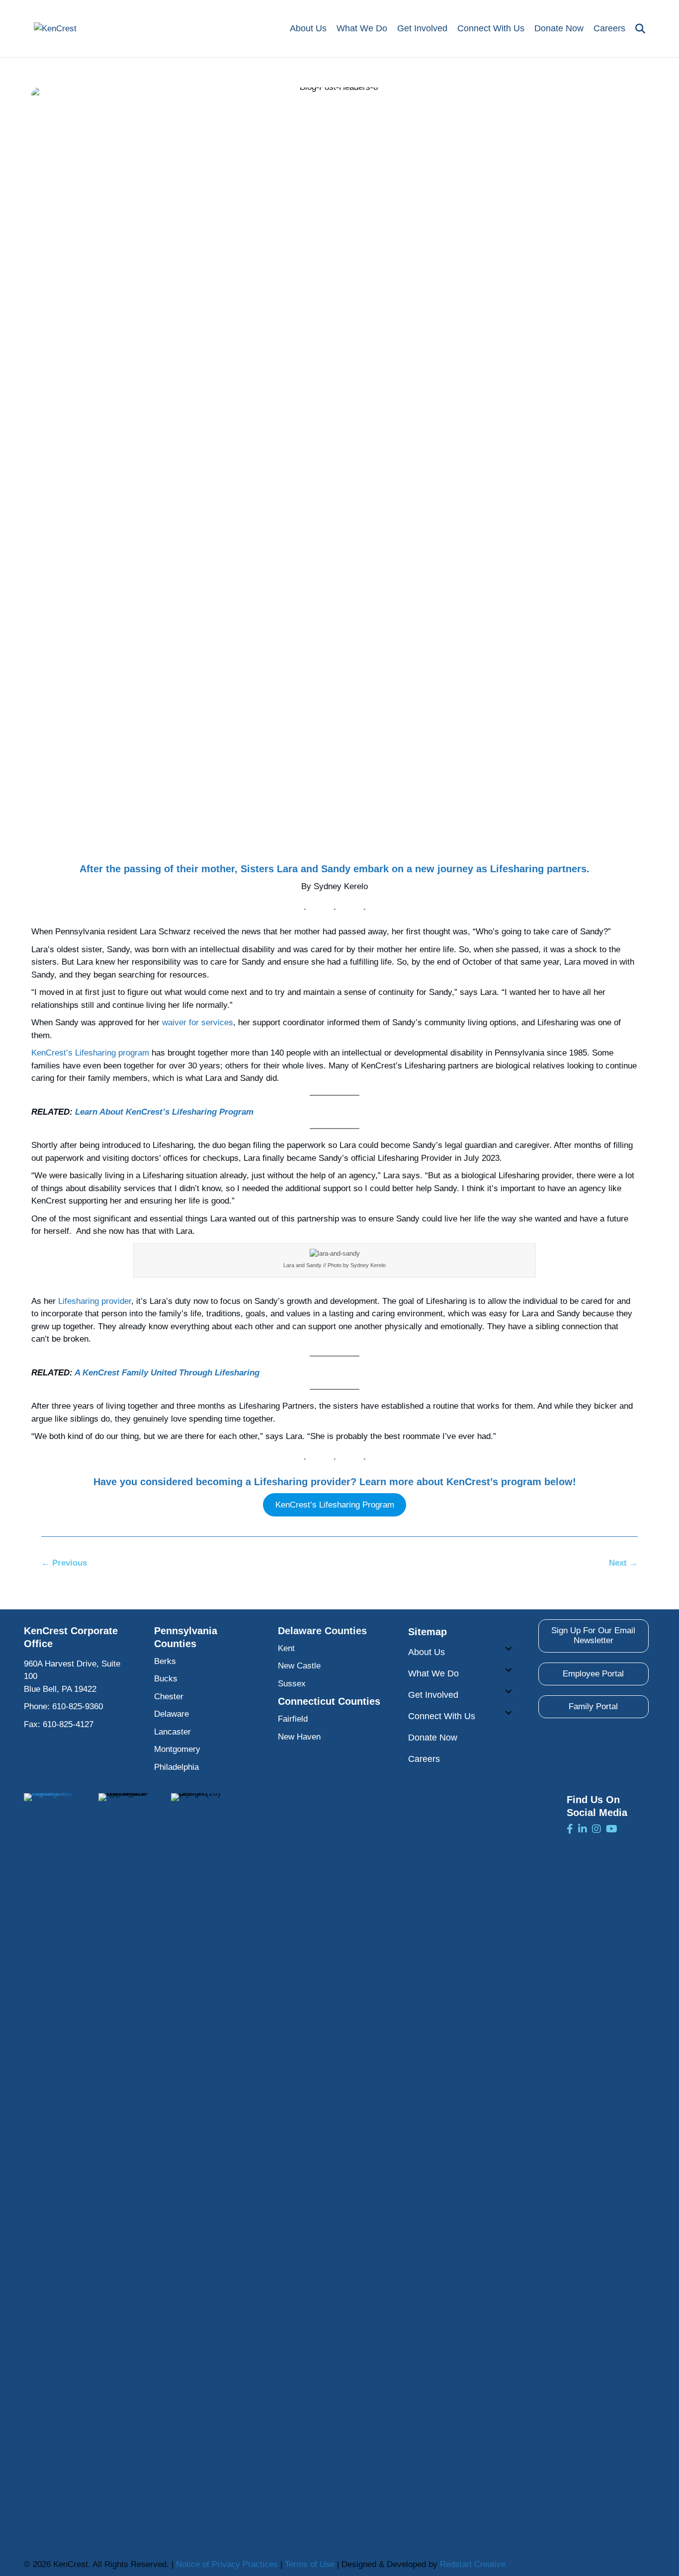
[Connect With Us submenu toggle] (509, 1713)
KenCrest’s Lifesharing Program (335, 1505)
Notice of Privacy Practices (227, 2564)
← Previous (64, 1563)
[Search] (638, 29)
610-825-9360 (78, 1706)
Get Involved (422, 28)
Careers (609, 28)
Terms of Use (310, 2564)
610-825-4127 (68, 1724)
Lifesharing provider (93, 1301)
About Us (308, 28)
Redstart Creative (473, 2564)
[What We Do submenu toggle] (509, 1670)
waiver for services (198, 1023)
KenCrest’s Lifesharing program (90, 1053)
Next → (623, 1563)
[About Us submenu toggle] (509, 1649)
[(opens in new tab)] (49, 2165)
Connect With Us (491, 28)
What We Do (362, 28)
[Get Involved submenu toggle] (509, 1691)
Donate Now (559, 28)
